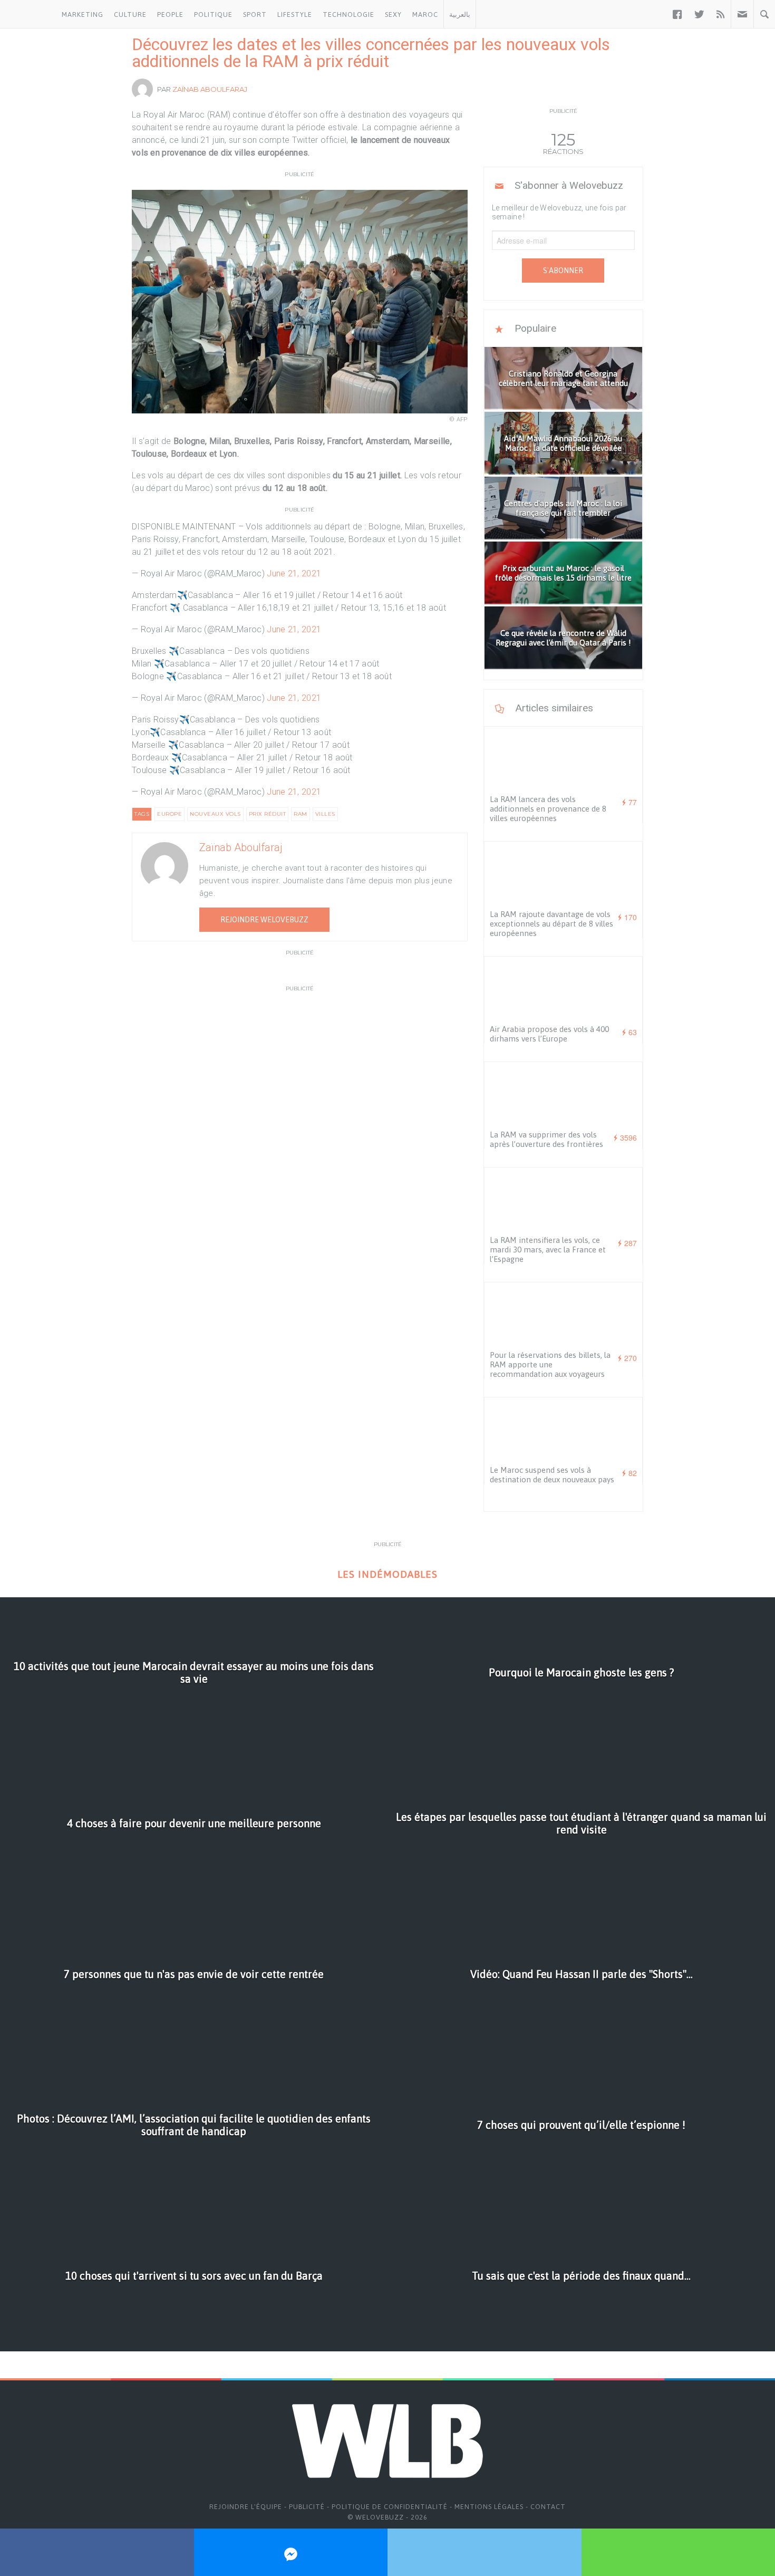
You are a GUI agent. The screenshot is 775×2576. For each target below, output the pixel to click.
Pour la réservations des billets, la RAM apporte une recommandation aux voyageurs (550, 1364)
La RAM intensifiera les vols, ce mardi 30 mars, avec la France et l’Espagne (548, 1250)
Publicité (307, 2507)
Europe (169, 814)
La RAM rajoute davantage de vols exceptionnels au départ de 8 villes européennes (551, 924)
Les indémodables (387, 1574)
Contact (548, 2507)
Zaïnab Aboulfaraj (210, 89)
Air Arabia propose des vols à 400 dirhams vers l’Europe (549, 1034)
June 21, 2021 (294, 573)
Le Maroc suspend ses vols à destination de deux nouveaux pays (552, 1475)
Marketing (83, 15)
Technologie (348, 15)
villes (325, 814)
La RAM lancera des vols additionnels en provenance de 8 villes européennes (548, 809)
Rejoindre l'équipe (246, 2507)
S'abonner (563, 271)
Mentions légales (489, 2507)
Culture (130, 15)
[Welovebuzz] (28, 14)
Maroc (425, 15)
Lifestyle (295, 15)
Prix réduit (268, 814)
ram (301, 814)
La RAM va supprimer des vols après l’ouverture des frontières (546, 1139)
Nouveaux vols (215, 814)
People (170, 15)
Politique (213, 15)
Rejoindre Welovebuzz (264, 920)
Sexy (393, 15)
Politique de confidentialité (390, 2507)
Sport (255, 15)
